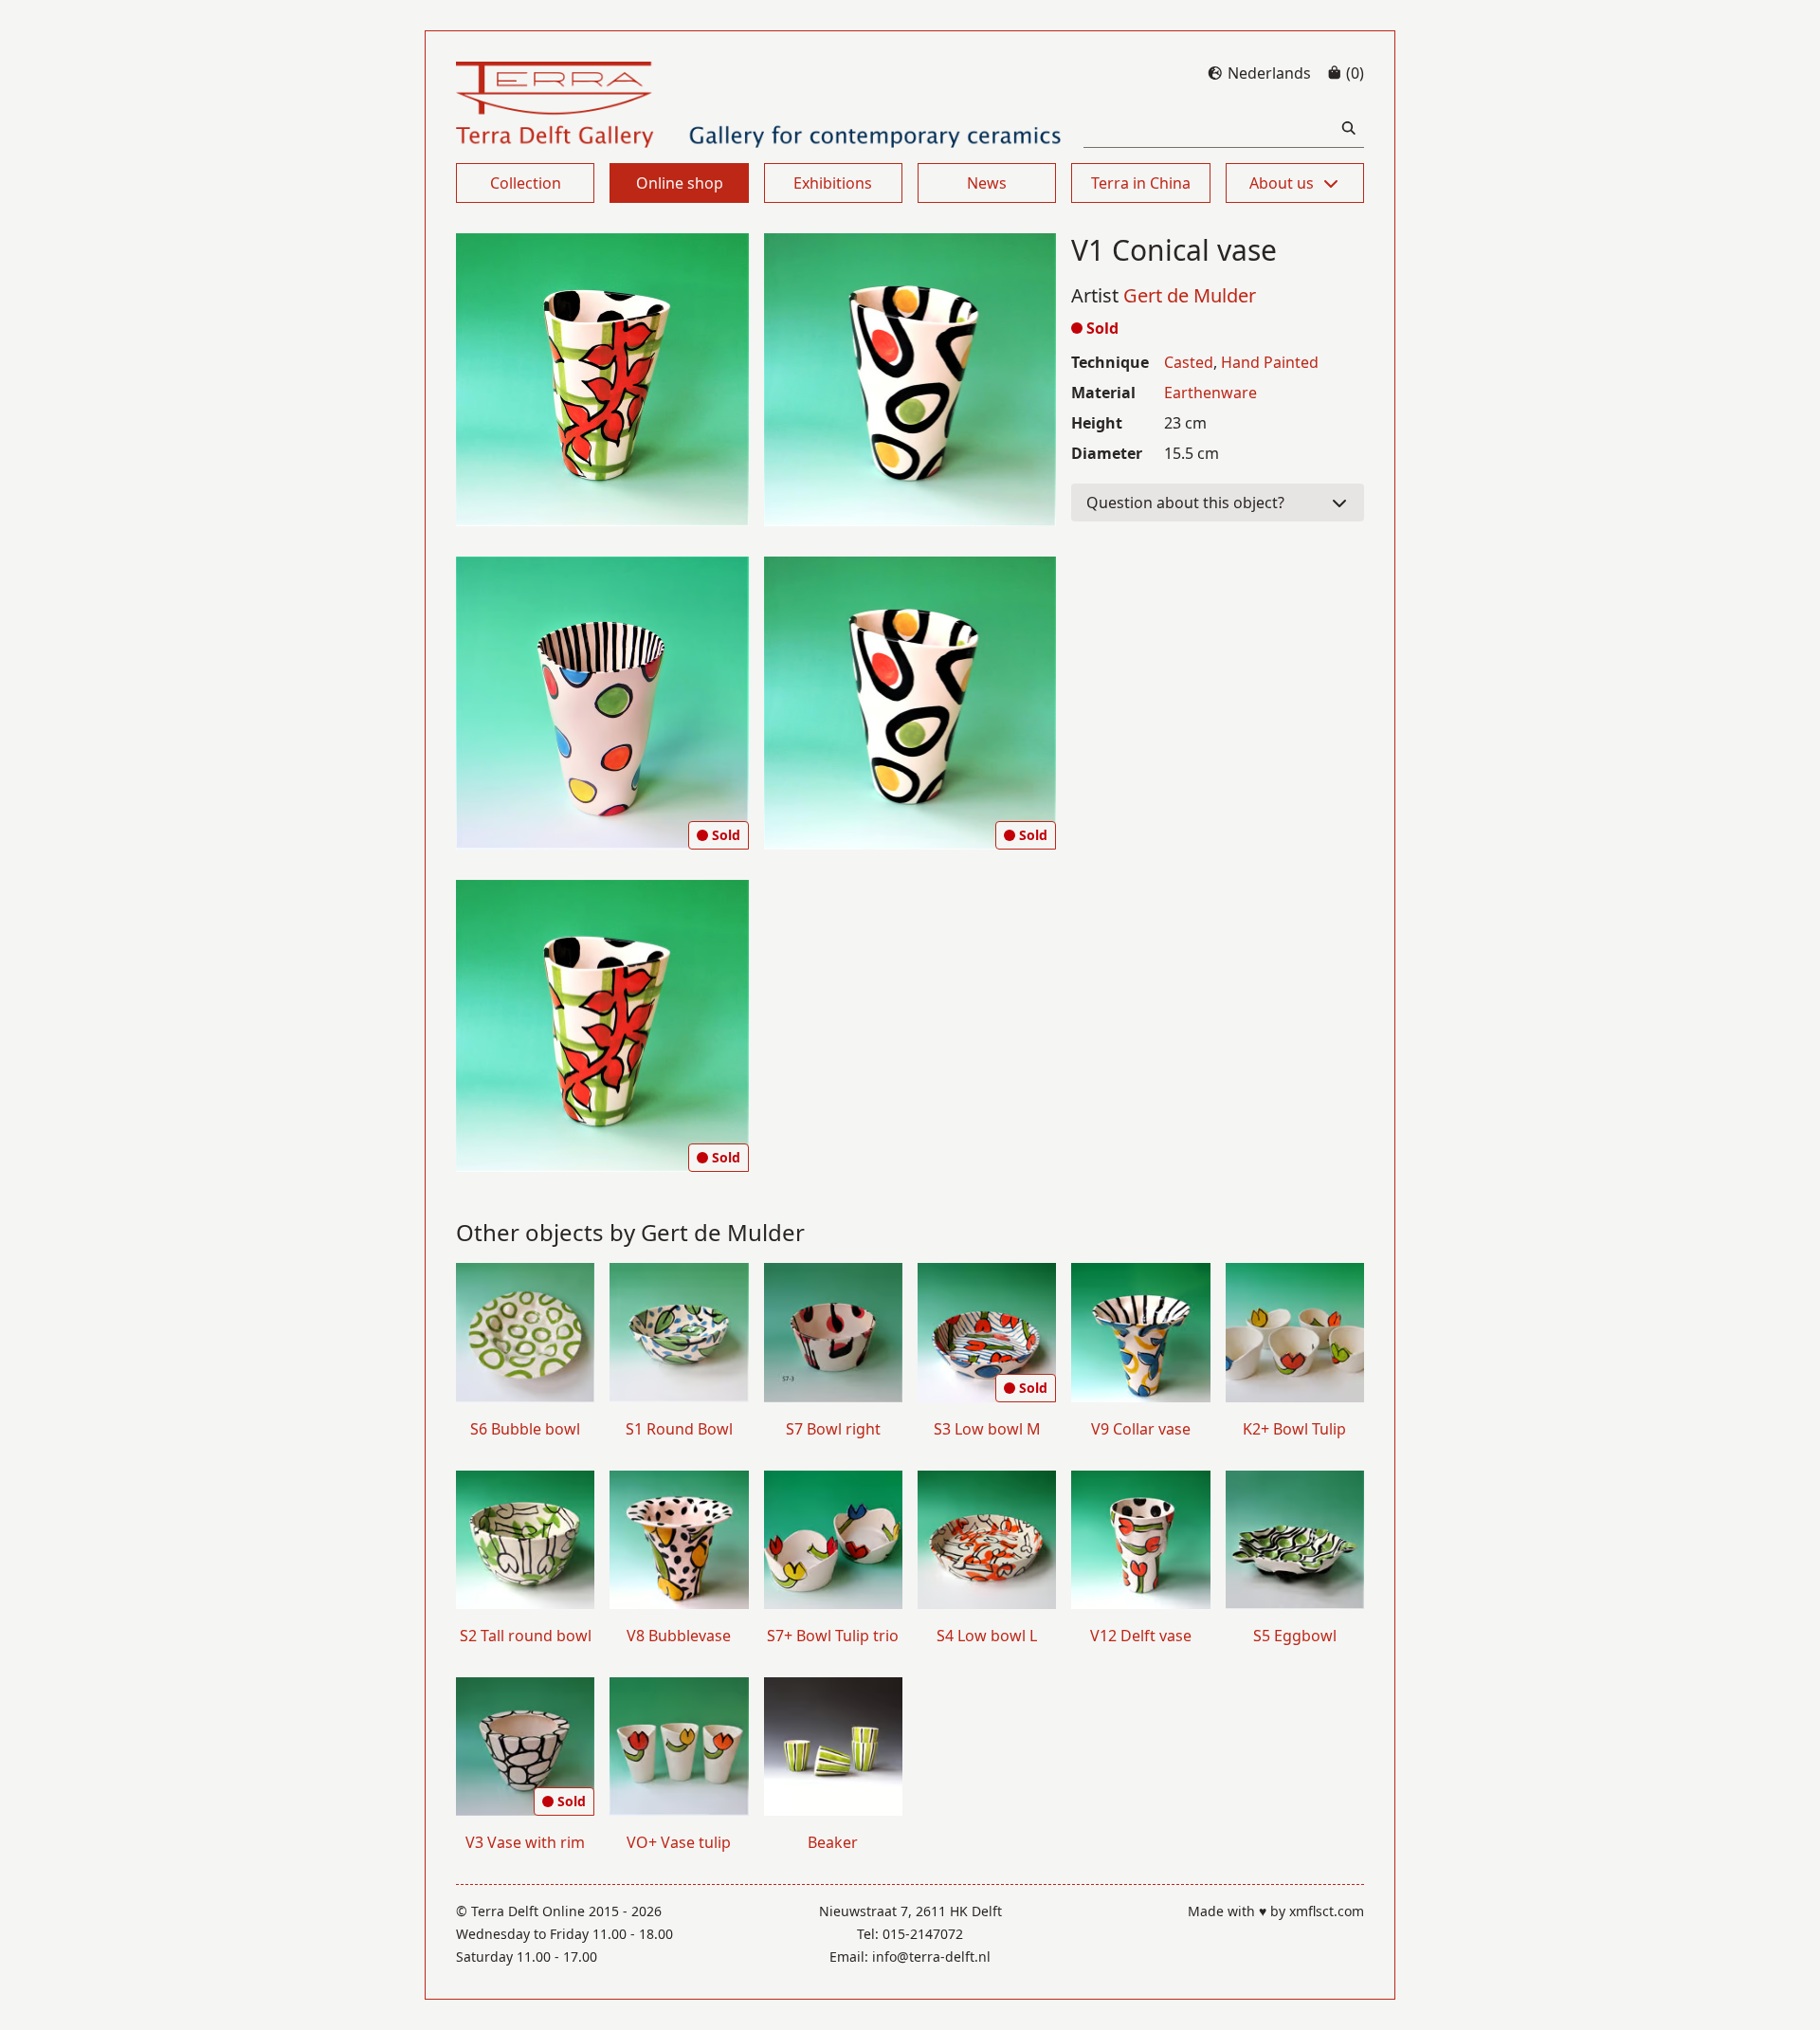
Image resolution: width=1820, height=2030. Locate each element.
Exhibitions (833, 183)
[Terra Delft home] (759, 105)
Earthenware (1210, 393)
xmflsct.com (1327, 1911)
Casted (1189, 362)
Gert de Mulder (1190, 295)
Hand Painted (1270, 362)
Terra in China (1141, 183)
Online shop (680, 183)
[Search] (1349, 128)
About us (1282, 183)
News (987, 183)
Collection (526, 183)
